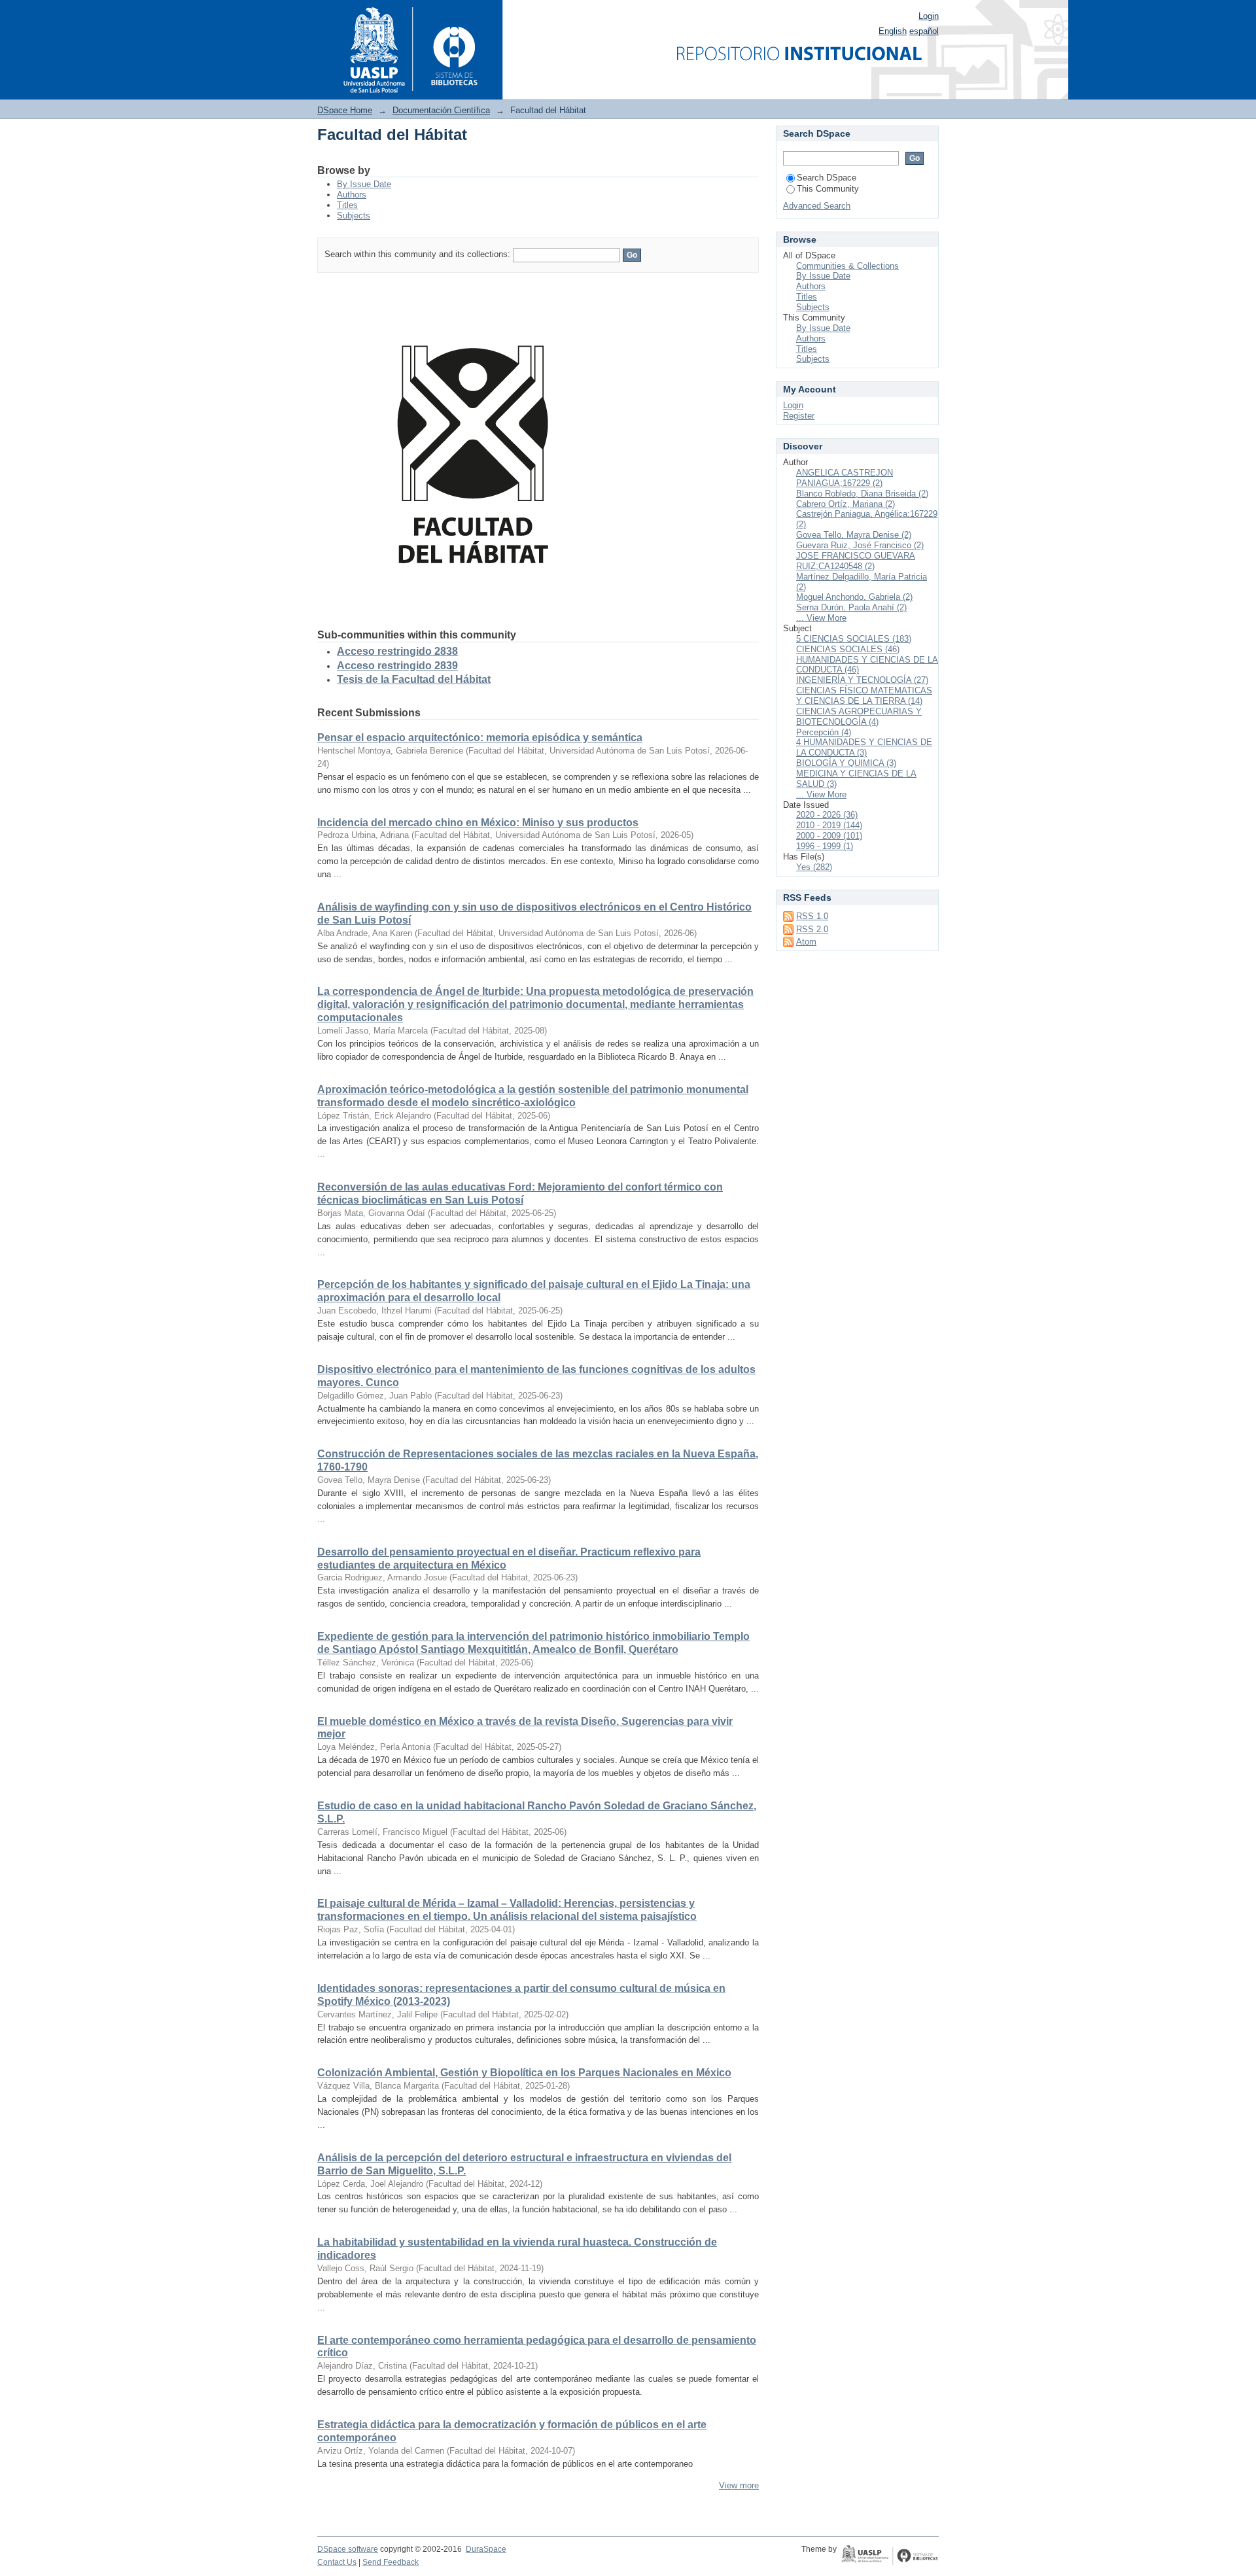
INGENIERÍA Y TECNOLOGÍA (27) (862, 680)
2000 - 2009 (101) (829, 836)
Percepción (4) (824, 732)
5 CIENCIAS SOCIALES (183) (854, 639)
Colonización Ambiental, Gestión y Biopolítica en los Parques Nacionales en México (524, 2073)
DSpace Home (345, 110)
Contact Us (337, 2562)
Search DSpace (827, 178)
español (924, 31)
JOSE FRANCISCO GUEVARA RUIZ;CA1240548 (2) (856, 561)
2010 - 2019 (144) (829, 825)
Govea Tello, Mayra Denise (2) (854, 535)
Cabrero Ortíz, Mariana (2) (846, 504)
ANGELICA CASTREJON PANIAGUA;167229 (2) (845, 478)
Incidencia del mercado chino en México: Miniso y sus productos (478, 823)
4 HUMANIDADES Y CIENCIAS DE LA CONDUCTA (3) (864, 747)
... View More (821, 618)
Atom (806, 942)
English (893, 31)
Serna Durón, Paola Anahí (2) (851, 607)
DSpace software (348, 2549)
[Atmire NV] (890, 2556)
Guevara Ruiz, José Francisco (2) (860, 545)
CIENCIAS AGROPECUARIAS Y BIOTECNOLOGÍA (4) (859, 717)
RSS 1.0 (812, 916)
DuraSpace (486, 2549)
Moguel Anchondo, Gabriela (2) (854, 597)
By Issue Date (364, 184)
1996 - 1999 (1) (825, 846)
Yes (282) (814, 867)
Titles (347, 205)
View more (739, 2485)
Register (799, 416)
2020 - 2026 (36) (827, 815)
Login (929, 16)
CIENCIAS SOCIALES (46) (848, 649)
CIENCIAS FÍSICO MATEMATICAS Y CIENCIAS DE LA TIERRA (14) (864, 696)
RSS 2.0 (812, 929)
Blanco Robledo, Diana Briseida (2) (862, 494)
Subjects (354, 216)
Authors (352, 195)
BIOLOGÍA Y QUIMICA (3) (846, 763)
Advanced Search (817, 206)
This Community (828, 189)
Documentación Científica (441, 110)
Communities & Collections (847, 266)
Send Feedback (391, 2562)
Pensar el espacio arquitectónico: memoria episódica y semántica (480, 738)
